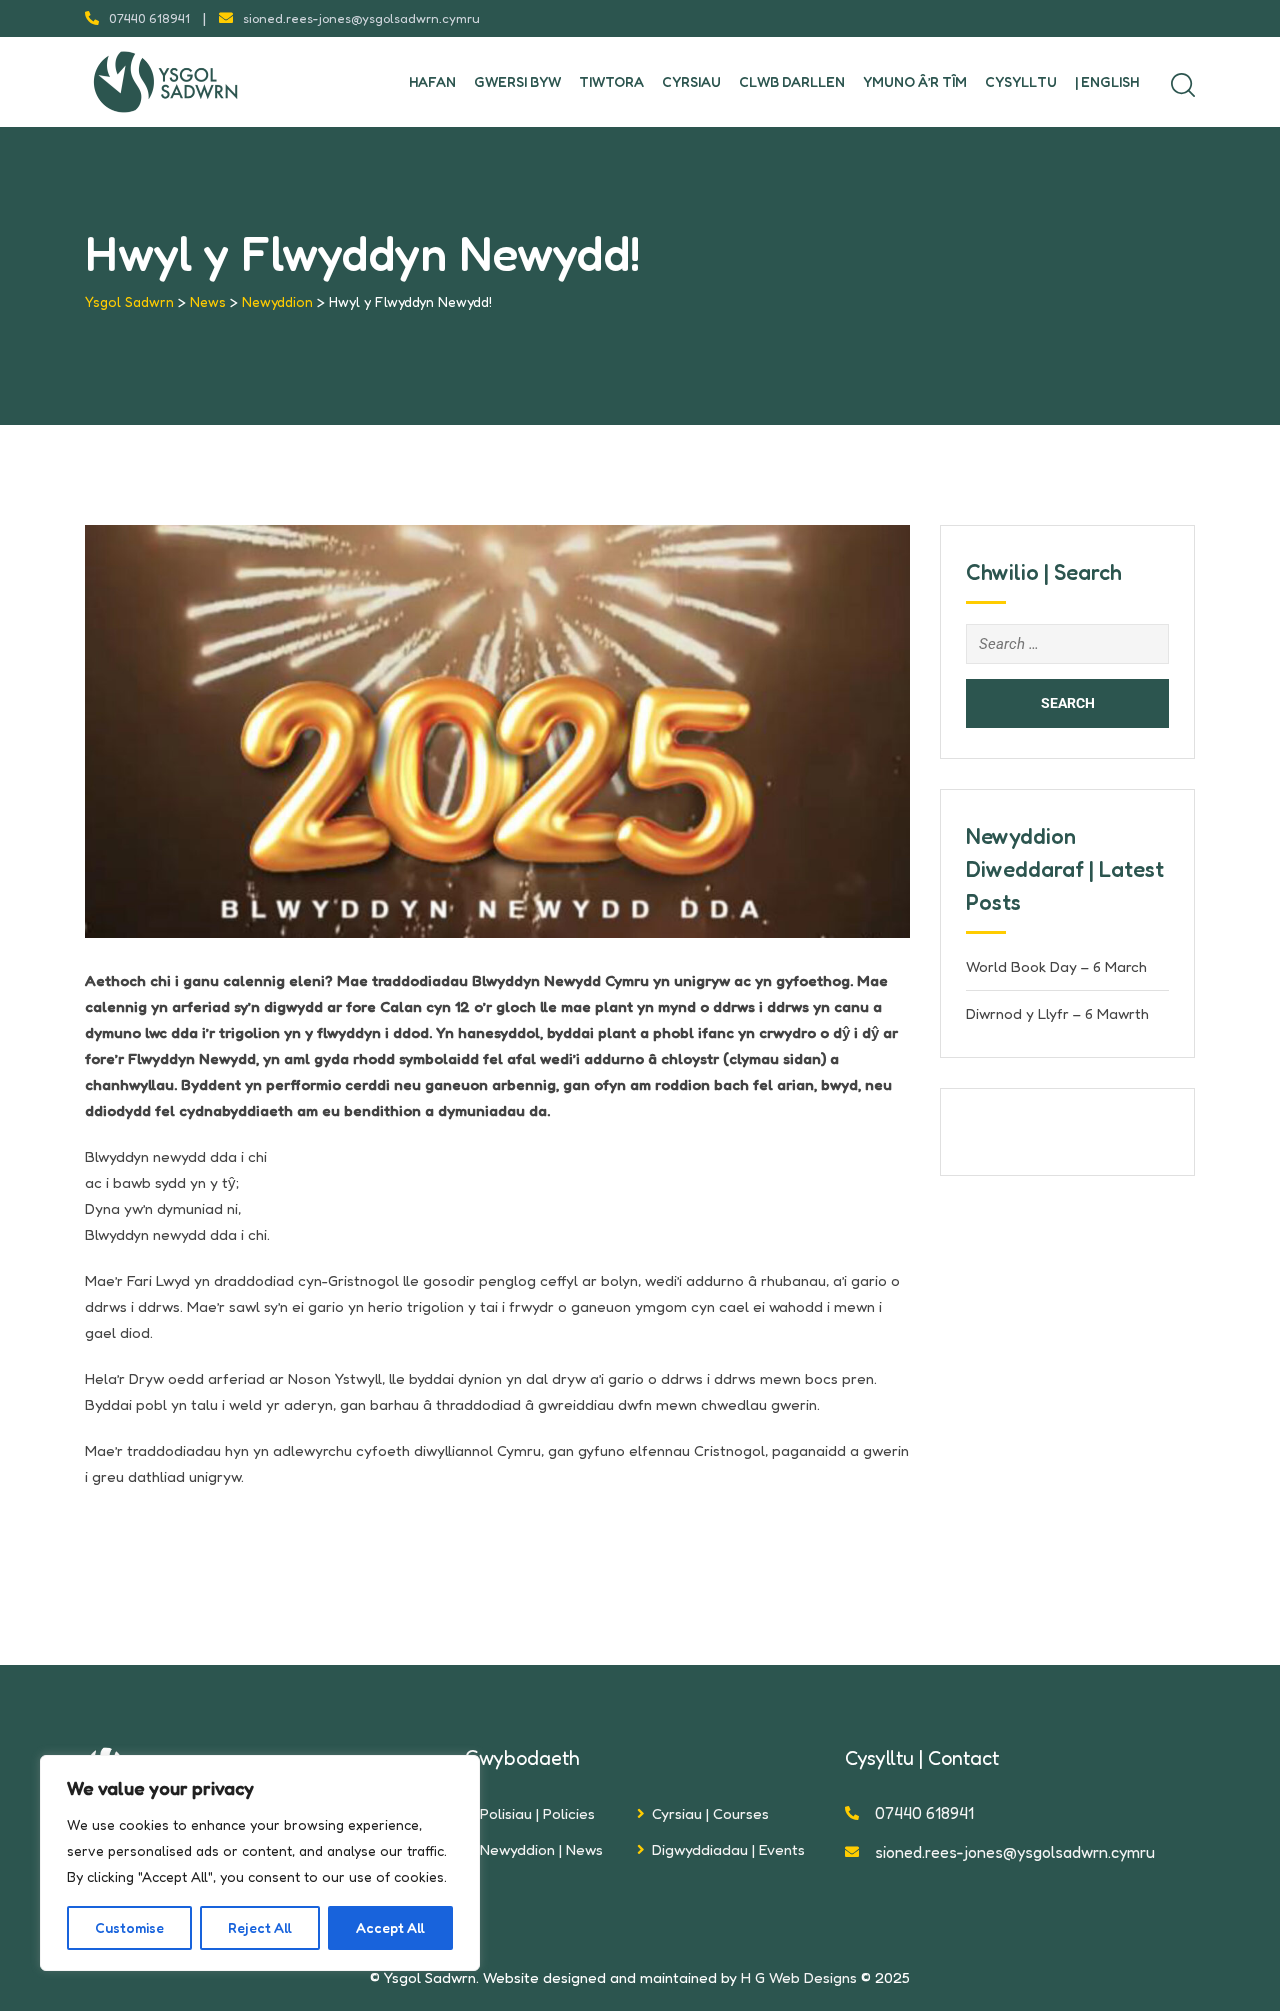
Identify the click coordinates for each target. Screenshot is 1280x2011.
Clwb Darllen (792, 81)
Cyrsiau (691, 81)
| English (1107, 81)
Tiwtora (611, 81)
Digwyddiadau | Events (728, 1849)
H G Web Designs (799, 1977)
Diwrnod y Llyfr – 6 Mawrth (1057, 1013)
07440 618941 (149, 18)
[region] (260, 1863)
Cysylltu (1021, 81)
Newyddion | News (541, 1849)
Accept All (390, 1927)
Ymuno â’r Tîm (915, 81)
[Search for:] (1067, 644)
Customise (129, 1927)
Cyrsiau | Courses (710, 1813)
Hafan (432, 81)
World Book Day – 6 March (1056, 966)
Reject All (260, 1927)
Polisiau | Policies (537, 1813)
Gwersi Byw (517, 81)
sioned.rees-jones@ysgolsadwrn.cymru (361, 18)
